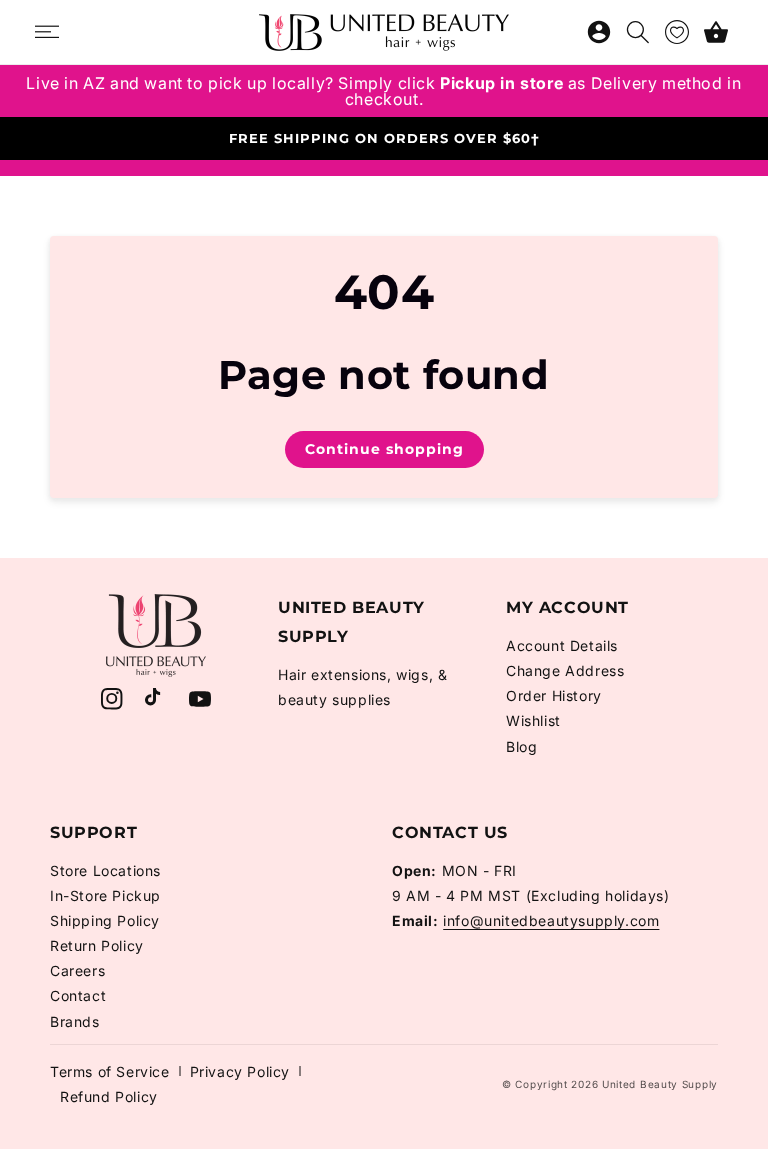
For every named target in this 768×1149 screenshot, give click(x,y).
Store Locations (105, 870)
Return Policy (97, 945)
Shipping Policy (105, 920)
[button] (716, 32)
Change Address (565, 670)
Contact (78, 995)
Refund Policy (109, 1096)
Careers (77, 970)
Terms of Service (110, 1071)
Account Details (562, 645)
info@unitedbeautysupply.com (551, 920)
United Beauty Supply (660, 1084)
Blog (521, 746)
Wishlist (533, 720)
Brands (75, 1021)
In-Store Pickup (105, 895)
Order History (554, 695)
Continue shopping (384, 449)
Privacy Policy (240, 1071)
